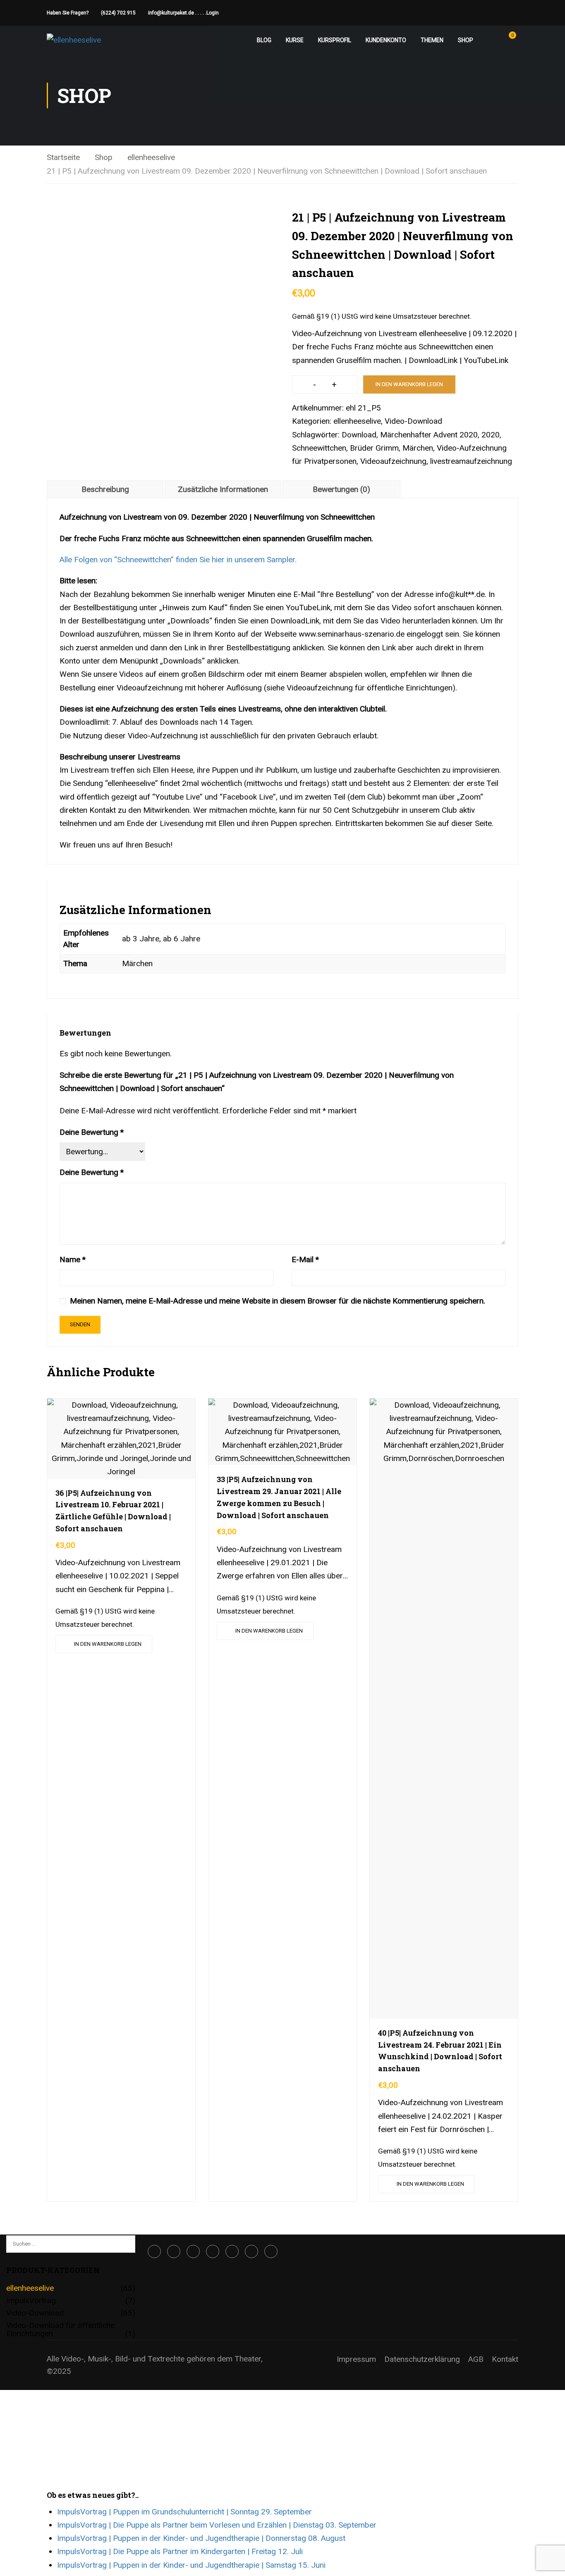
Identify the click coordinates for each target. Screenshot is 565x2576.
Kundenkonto (386, 40)
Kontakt (505, 2359)
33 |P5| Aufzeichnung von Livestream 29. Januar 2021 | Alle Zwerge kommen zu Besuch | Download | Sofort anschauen (279, 1497)
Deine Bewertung (92, 1132)
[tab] (106, 489)
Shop (466, 40)
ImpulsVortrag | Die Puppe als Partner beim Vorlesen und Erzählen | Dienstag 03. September (217, 2525)
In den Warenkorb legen (409, 384)
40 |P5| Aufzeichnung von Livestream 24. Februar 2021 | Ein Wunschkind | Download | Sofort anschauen (440, 2051)
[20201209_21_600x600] (160, 321)
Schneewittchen (319, 448)
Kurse (295, 40)
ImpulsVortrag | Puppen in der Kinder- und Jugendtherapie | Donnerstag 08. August (201, 2538)
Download (359, 435)
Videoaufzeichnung (393, 461)
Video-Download (413, 421)
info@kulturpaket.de (171, 13)
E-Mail (305, 1259)
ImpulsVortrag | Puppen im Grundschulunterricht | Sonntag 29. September (184, 2512)
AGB (476, 2359)
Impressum (356, 2359)
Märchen (418, 448)
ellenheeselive (151, 157)
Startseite (63, 157)
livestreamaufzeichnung (471, 461)
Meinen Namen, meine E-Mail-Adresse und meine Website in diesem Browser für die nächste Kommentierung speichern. (278, 1301)
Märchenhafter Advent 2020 (429, 435)
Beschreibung (105, 489)
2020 (491, 435)
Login (213, 13)
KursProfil (335, 40)
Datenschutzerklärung (422, 2359)
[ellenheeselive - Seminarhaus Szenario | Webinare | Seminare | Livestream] (78, 40)
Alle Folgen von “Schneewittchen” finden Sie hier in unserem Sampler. (178, 560)
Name (73, 1259)
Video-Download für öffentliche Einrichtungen (60, 2329)
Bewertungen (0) (341, 489)
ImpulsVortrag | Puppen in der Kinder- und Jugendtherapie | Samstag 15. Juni (191, 2565)
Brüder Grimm (374, 448)
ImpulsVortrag (31, 2300)
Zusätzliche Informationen (223, 489)
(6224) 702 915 (118, 13)
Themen (432, 40)
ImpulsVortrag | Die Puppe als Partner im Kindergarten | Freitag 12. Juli (180, 2551)
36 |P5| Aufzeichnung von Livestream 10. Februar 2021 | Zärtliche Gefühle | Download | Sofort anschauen (113, 1511)
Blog (264, 40)
